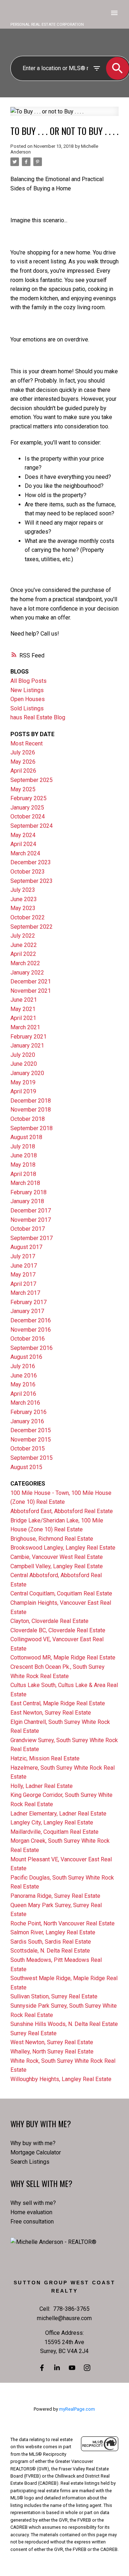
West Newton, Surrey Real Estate (52, 2042)
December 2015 (31, 1430)
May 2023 (23, 908)
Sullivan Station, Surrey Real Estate (54, 1996)
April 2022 (23, 954)
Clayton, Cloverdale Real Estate (49, 1621)
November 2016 (31, 1330)
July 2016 (23, 1366)
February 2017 (28, 1302)
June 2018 (24, 1155)
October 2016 (28, 1339)
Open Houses (28, 699)
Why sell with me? (33, 2203)
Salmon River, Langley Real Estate (53, 1932)
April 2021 (23, 1018)
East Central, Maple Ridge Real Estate (58, 1703)
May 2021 (23, 1009)
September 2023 (32, 881)
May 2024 (23, 835)
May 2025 (23, 789)
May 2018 (23, 1165)
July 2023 (23, 890)
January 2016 (27, 1421)
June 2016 (24, 1376)
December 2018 (31, 1101)
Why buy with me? (33, 2143)
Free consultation (32, 2222)
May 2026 (23, 762)
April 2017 (23, 1284)
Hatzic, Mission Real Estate (45, 1758)
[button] (42, 2368)
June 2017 (24, 1266)
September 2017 (32, 1238)
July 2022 (23, 936)
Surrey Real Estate (34, 2033)
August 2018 (26, 1137)
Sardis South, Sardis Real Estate (51, 1942)
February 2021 (28, 1037)
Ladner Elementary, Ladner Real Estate (58, 1814)
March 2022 (25, 963)
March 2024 (25, 853)
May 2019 (23, 1082)
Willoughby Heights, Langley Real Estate (61, 2079)
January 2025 (27, 808)
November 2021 (31, 991)
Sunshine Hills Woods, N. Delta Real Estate (64, 2024)
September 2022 (32, 927)
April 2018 (23, 1174)
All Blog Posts (28, 681)
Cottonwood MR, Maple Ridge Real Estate (63, 1658)
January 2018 (27, 1201)
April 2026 (23, 771)
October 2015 (28, 1449)
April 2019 (23, 1091)
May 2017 (23, 1275)
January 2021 (27, 1046)
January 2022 (27, 973)
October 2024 (28, 816)
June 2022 (24, 945)
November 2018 (31, 1110)
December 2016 (31, 1320)
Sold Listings (27, 708)
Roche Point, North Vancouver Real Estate (63, 1923)
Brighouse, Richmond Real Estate (52, 1539)
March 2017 (25, 1293)
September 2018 (32, 1128)
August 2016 (26, 1357)
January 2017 (27, 1311)
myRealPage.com (77, 2409)
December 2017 (31, 1211)
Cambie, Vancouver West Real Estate (57, 1557)
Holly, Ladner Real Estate (42, 1786)
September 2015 (32, 1458)
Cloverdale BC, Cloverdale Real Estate (58, 1630)
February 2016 (28, 1412)
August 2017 (26, 1247)
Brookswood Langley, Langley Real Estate (63, 1548)
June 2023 (24, 899)
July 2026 (23, 752)
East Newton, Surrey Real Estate (51, 1713)
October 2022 (28, 917)
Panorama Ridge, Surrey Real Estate (55, 1896)
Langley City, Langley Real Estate (52, 1822)
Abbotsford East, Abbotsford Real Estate (62, 1511)
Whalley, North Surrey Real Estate (52, 2052)
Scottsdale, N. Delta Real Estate (50, 1951)
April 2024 (23, 844)
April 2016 (23, 1394)
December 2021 (31, 981)
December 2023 (31, 862)
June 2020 (24, 1064)
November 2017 (31, 1220)
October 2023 (28, 872)
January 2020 (27, 1073)
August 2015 (26, 1467)
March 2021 (25, 1027)
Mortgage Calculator (36, 2152)
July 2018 (23, 1146)
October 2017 (28, 1229)
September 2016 (32, 1348)
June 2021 (24, 1000)
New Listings (27, 690)
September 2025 (32, 780)
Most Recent (27, 743)
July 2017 (23, 1256)
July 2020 (23, 1055)
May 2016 (23, 1384)
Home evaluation (31, 2212)
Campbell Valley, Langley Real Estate (57, 1566)
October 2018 (28, 1119)
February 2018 (28, 1192)
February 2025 (28, 798)
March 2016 (25, 1403)
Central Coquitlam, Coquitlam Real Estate (61, 1593)
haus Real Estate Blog (38, 717)
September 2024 (32, 826)
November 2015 (31, 1440)
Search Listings (30, 2162)
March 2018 (25, 1183)
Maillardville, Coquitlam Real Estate (54, 1832)
